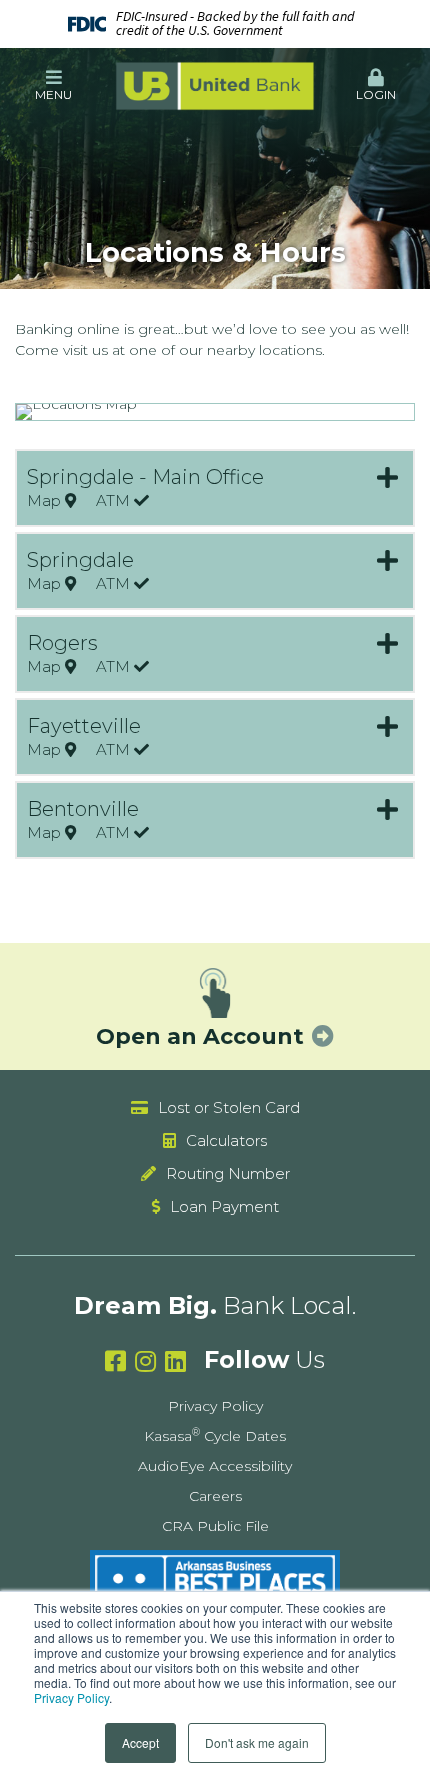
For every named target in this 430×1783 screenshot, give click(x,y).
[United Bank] (215, 85)
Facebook (115, 1361)
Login (376, 94)
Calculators (226, 1140)
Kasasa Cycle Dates (215, 1436)
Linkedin (175, 1361)
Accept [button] (140, 1742)
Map (46, 501)
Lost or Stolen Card (229, 1107)
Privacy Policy (71, 1697)
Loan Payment (224, 1206)
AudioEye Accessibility (215, 1466)
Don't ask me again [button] (257, 1742)
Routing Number (228, 1173)
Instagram (145, 1361)
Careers (215, 1496)
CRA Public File (215, 1526)
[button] (54, 86)
